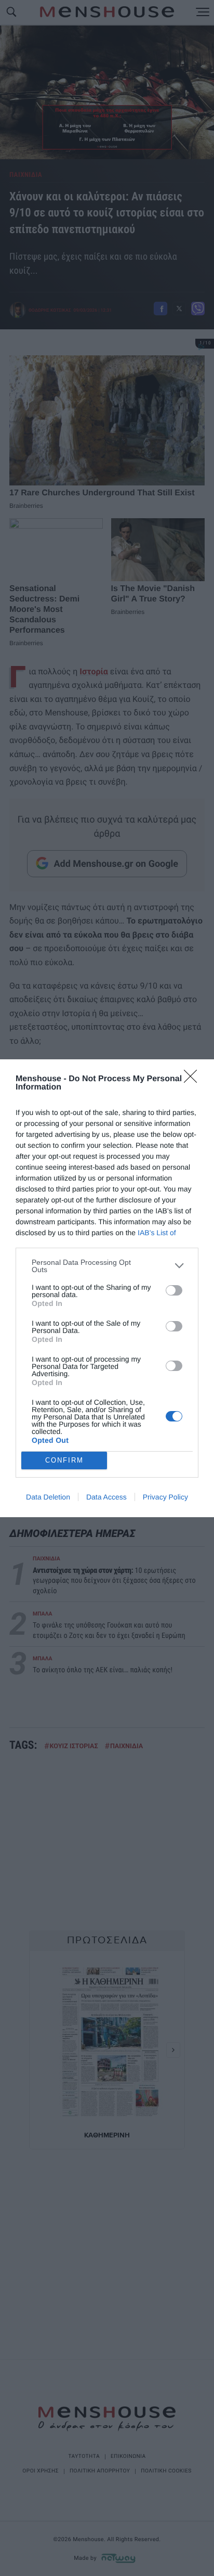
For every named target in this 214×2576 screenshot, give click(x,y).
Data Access (106, 1497)
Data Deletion (48, 1497)
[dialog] (107, 1288)
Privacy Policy (165, 1497)
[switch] (174, 1290)
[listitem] (107, 1266)
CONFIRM (64, 1460)
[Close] (194, 1080)
